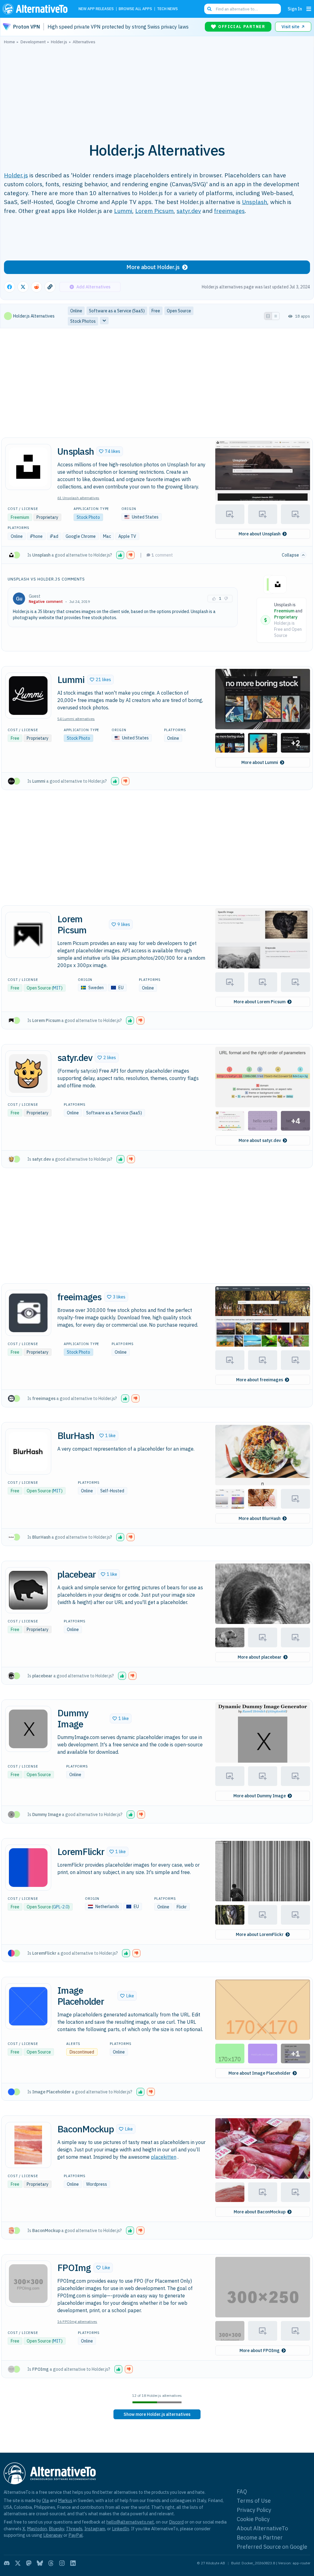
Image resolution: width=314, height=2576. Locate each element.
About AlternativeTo (262, 2528)
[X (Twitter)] (18, 2563)
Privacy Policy (254, 2510)
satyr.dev (189, 211)
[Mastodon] (29, 2563)
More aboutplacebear (260, 1657)
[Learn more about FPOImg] (28, 2284)
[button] (110, 451)
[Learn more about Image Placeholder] (28, 2006)
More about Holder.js (153, 267)
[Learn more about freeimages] (28, 1313)
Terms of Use (254, 2501)
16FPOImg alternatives (77, 2321)
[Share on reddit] (36, 287)
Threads (74, 2529)
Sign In (295, 9)
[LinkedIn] (73, 2563)
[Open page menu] (309, 9)
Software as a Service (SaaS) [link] (117, 311)
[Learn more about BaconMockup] (28, 2145)
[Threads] (51, 2563)
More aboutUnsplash (260, 534)
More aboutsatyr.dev (260, 1140)
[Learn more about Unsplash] (28, 467)
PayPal (76, 2535)
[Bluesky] (40, 2563)
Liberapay (53, 2535)
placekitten (164, 2157)
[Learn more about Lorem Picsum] (28, 935)
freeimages (229, 211)
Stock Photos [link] (83, 321)
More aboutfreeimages (260, 1380)
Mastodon (37, 2529)
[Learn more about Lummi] (28, 696)
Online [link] (76, 311)
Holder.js (16, 175)
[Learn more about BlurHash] (28, 1452)
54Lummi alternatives (76, 719)
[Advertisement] (157, 90)
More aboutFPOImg (260, 2350)
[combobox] (243, 9)
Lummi (123, 211)
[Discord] (7, 2563)
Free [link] (156, 311)
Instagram (95, 2529)
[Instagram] (62, 2563)
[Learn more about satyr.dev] (28, 1074)
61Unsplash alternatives (78, 498)
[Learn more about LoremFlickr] (28, 1868)
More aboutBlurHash (260, 1518)
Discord (176, 2522)
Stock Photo (88, 517)
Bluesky (56, 2529)
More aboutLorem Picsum (260, 1002)
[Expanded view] (268, 316)
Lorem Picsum (154, 211)
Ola (45, 2500)
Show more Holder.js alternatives (157, 2414)
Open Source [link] (179, 311)
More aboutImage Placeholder (260, 2073)
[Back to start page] (36, 9)
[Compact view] (276, 316)
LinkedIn (121, 2529)
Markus (65, 2500)
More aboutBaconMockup (260, 2212)
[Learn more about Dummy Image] (28, 1729)
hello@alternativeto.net (130, 2522)
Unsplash (255, 202)
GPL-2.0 (61, 1907)
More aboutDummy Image (260, 1796)
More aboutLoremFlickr (260, 1934)
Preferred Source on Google (272, 2547)
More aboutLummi (260, 762)
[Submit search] (209, 9)
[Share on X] (23, 287)
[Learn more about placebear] (28, 1590)
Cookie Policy (253, 2519)
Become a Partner (260, 2537)
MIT (57, 988)
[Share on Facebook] (10, 287)
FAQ (242, 2491)
